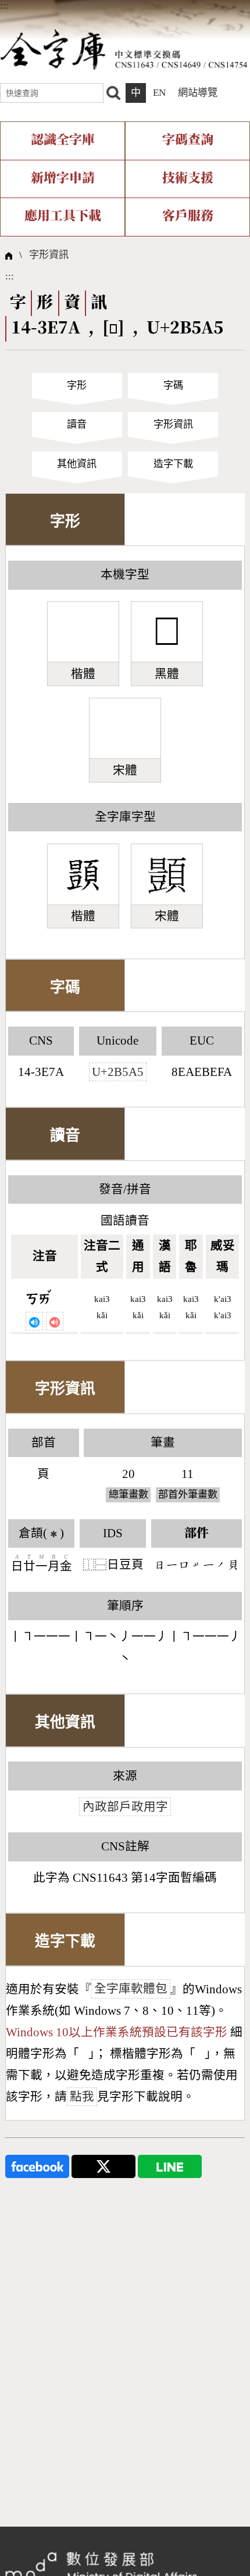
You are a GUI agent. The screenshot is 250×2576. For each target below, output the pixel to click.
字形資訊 (49, 255)
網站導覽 (198, 93)
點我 (82, 2097)
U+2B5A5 (118, 1072)
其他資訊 (77, 464)
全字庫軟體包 (131, 1989)
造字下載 (173, 464)
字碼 (173, 385)
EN (159, 93)
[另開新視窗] (37, 2166)
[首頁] (124, 49)
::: (4, 6)
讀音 (77, 424)
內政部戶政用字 (125, 1807)
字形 (77, 385)
